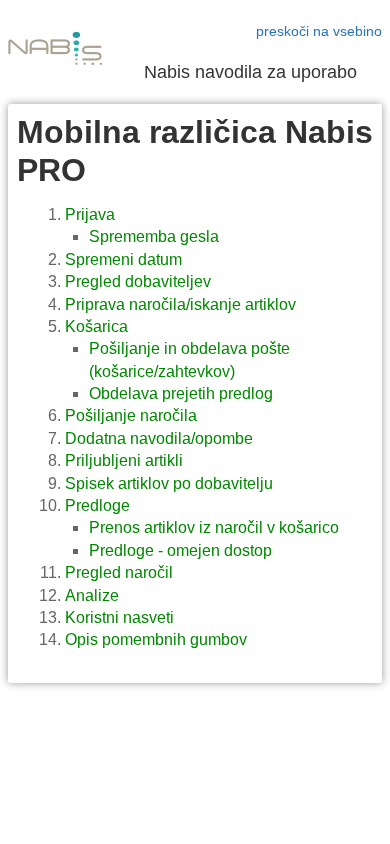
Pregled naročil (119, 572)
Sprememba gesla (154, 236)
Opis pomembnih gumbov (156, 639)
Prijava (90, 214)
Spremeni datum (123, 259)
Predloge (97, 505)
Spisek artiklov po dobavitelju (169, 483)
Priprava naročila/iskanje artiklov (180, 304)
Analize (92, 595)
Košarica (96, 326)
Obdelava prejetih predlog (181, 393)
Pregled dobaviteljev (138, 281)
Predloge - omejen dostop (180, 550)
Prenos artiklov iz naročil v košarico (214, 527)
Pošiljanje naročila (131, 415)
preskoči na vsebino (319, 31)
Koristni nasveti (119, 617)
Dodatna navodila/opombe (159, 438)
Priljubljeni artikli (124, 460)
